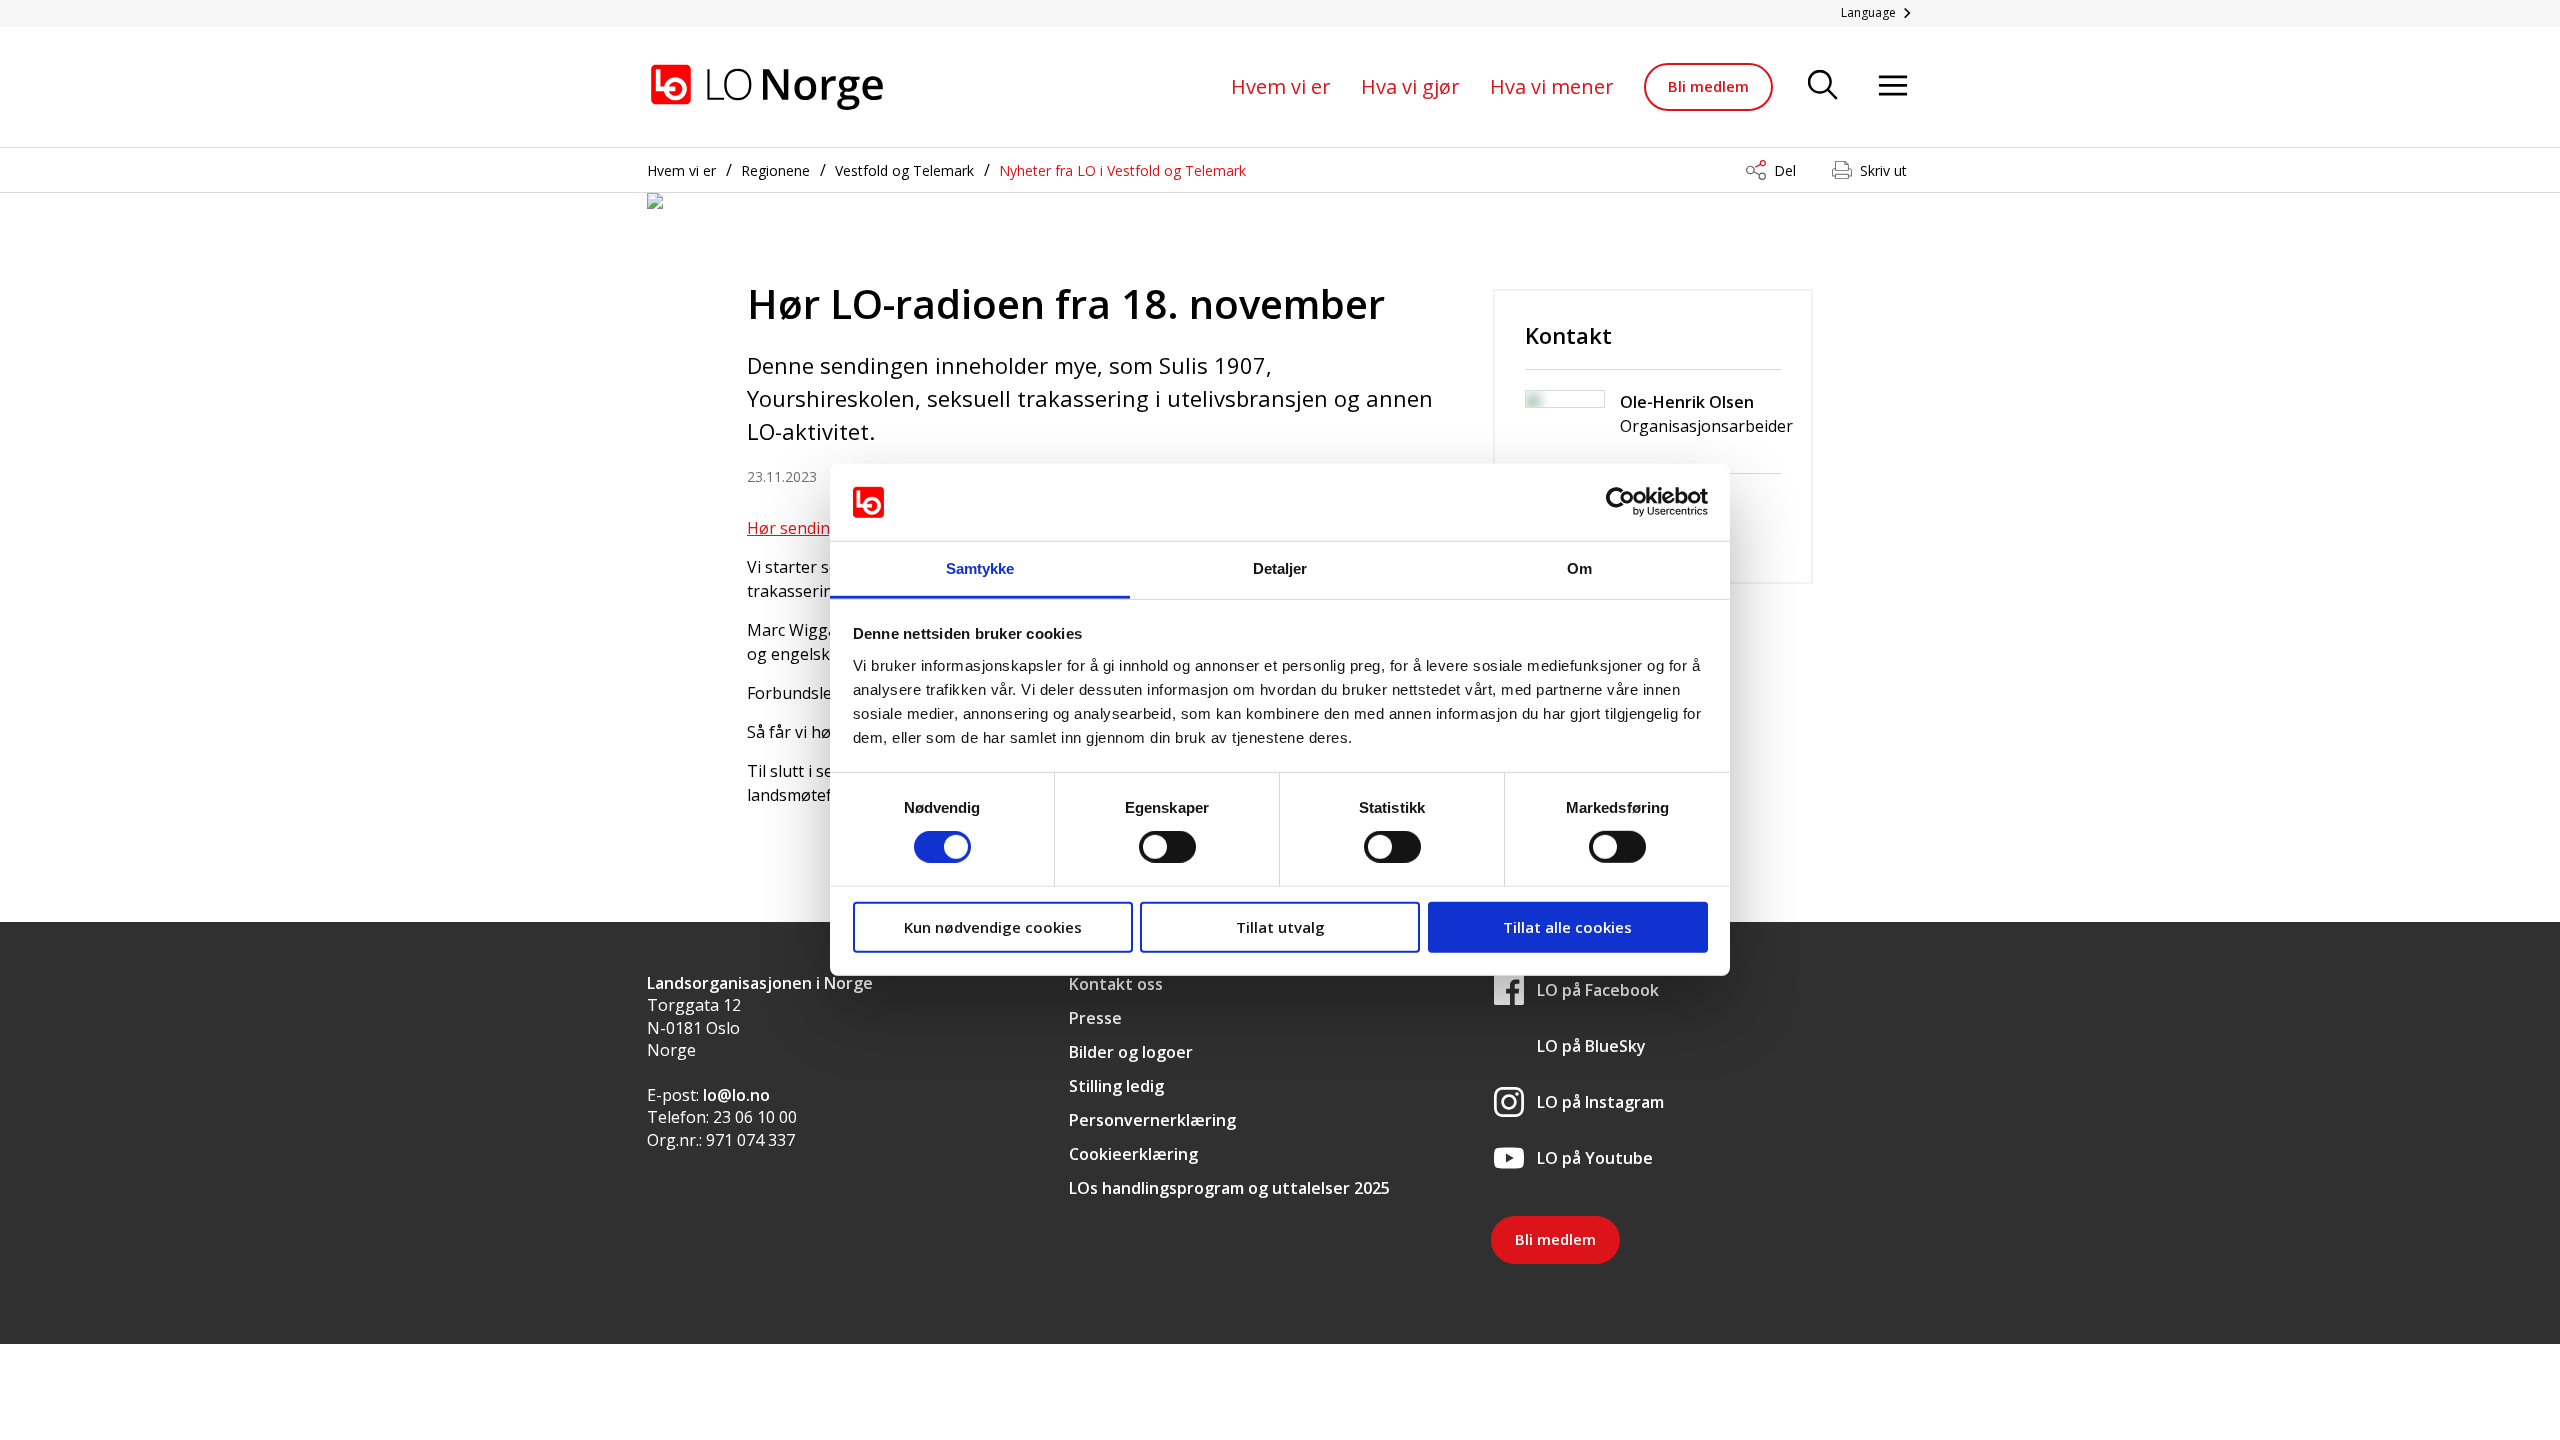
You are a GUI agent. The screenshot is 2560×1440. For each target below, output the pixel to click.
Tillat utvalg (1280, 926)
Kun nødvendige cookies (993, 926)
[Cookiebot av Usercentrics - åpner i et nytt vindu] (1620, 502)
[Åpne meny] (1893, 86)
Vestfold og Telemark (904, 170)
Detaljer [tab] (1280, 568)
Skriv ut (1883, 170)
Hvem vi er (1281, 86)
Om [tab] (1579, 568)
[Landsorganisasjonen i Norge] (767, 87)
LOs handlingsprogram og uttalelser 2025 (1229, 1188)
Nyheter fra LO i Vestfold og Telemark (1122, 170)
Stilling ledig (1116, 1086)
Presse (1095, 1018)
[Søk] (1823, 86)
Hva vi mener (1552, 86)
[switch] (1167, 847)
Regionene (775, 170)
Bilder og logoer (1131, 1052)
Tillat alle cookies (1567, 926)
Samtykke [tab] (980, 568)
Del (1785, 170)
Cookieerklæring (1133, 1154)
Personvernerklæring (1152, 1120)
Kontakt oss (1116, 984)
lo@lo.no (736, 1095)
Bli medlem (1708, 86)
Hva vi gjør (1410, 86)
